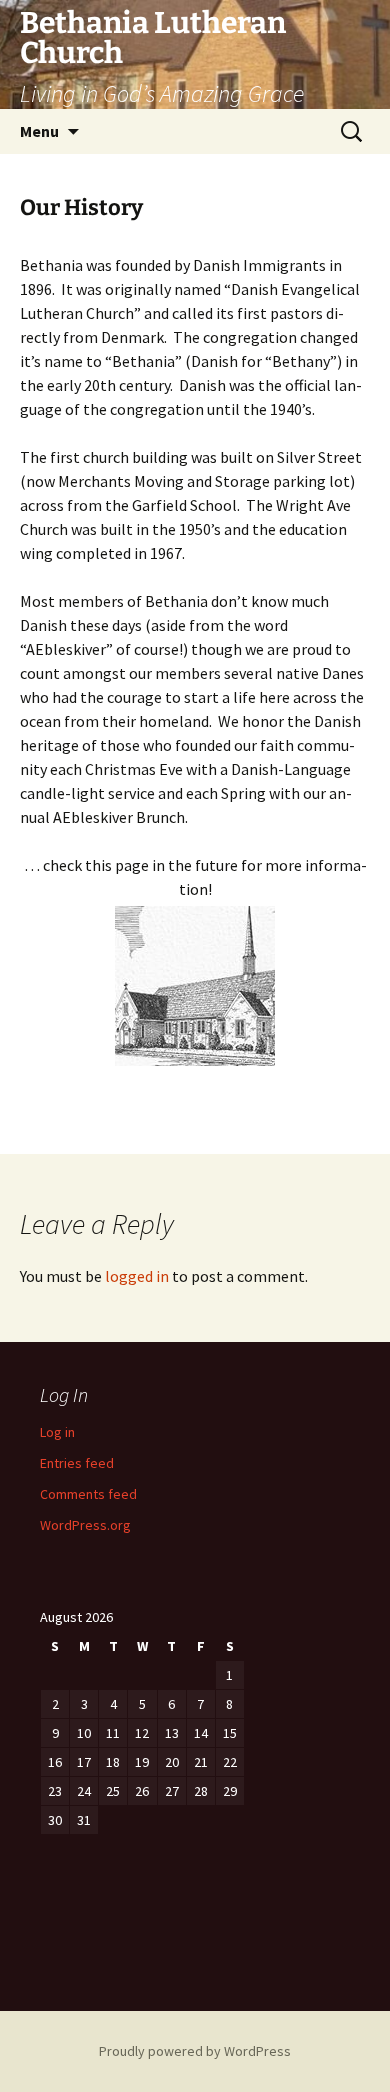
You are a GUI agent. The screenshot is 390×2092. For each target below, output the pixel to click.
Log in (57, 1432)
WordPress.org (85, 1525)
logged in (137, 1276)
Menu (39, 131)
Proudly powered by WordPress (195, 2051)
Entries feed (77, 1463)
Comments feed (88, 1494)
